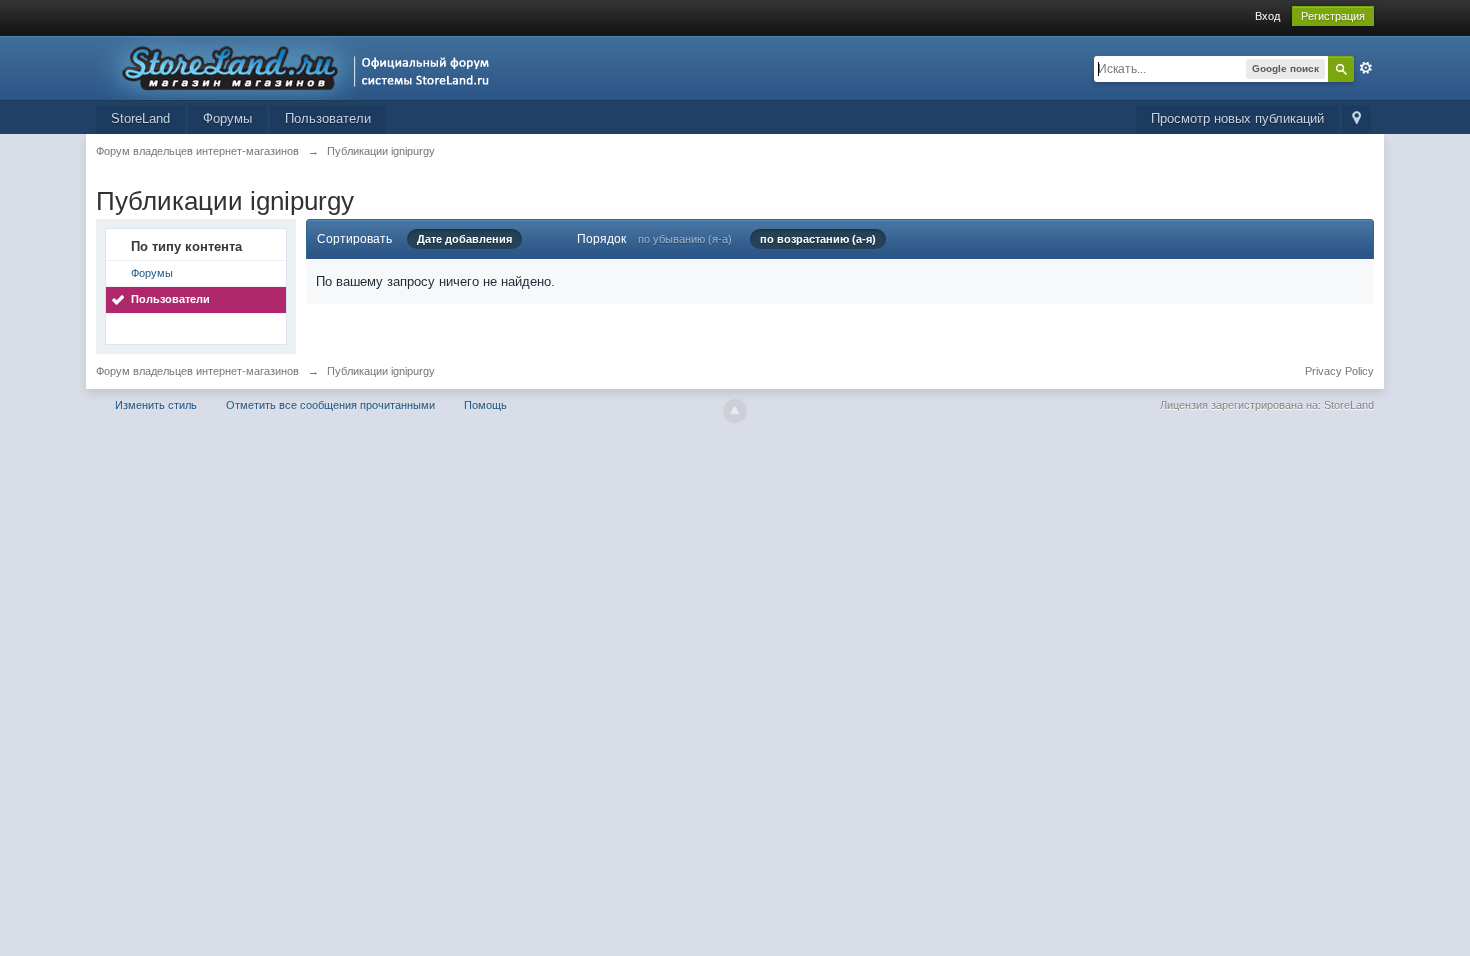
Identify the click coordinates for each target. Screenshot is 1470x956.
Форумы (227, 118)
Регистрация (1333, 16)
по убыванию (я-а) (685, 239)
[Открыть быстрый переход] (1356, 119)
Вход (1267, 16)
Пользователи (328, 118)
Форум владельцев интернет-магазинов (197, 371)
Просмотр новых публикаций (1237, 118)
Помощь (485, 405)
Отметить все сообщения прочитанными (330, 405)
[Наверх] (735, 411)
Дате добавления (464, 239)
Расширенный (1366, 68)
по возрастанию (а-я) (818, 239)
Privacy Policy (1339, 371)
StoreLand (140, 118)
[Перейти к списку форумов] (298, 66)
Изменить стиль (156, 405)
